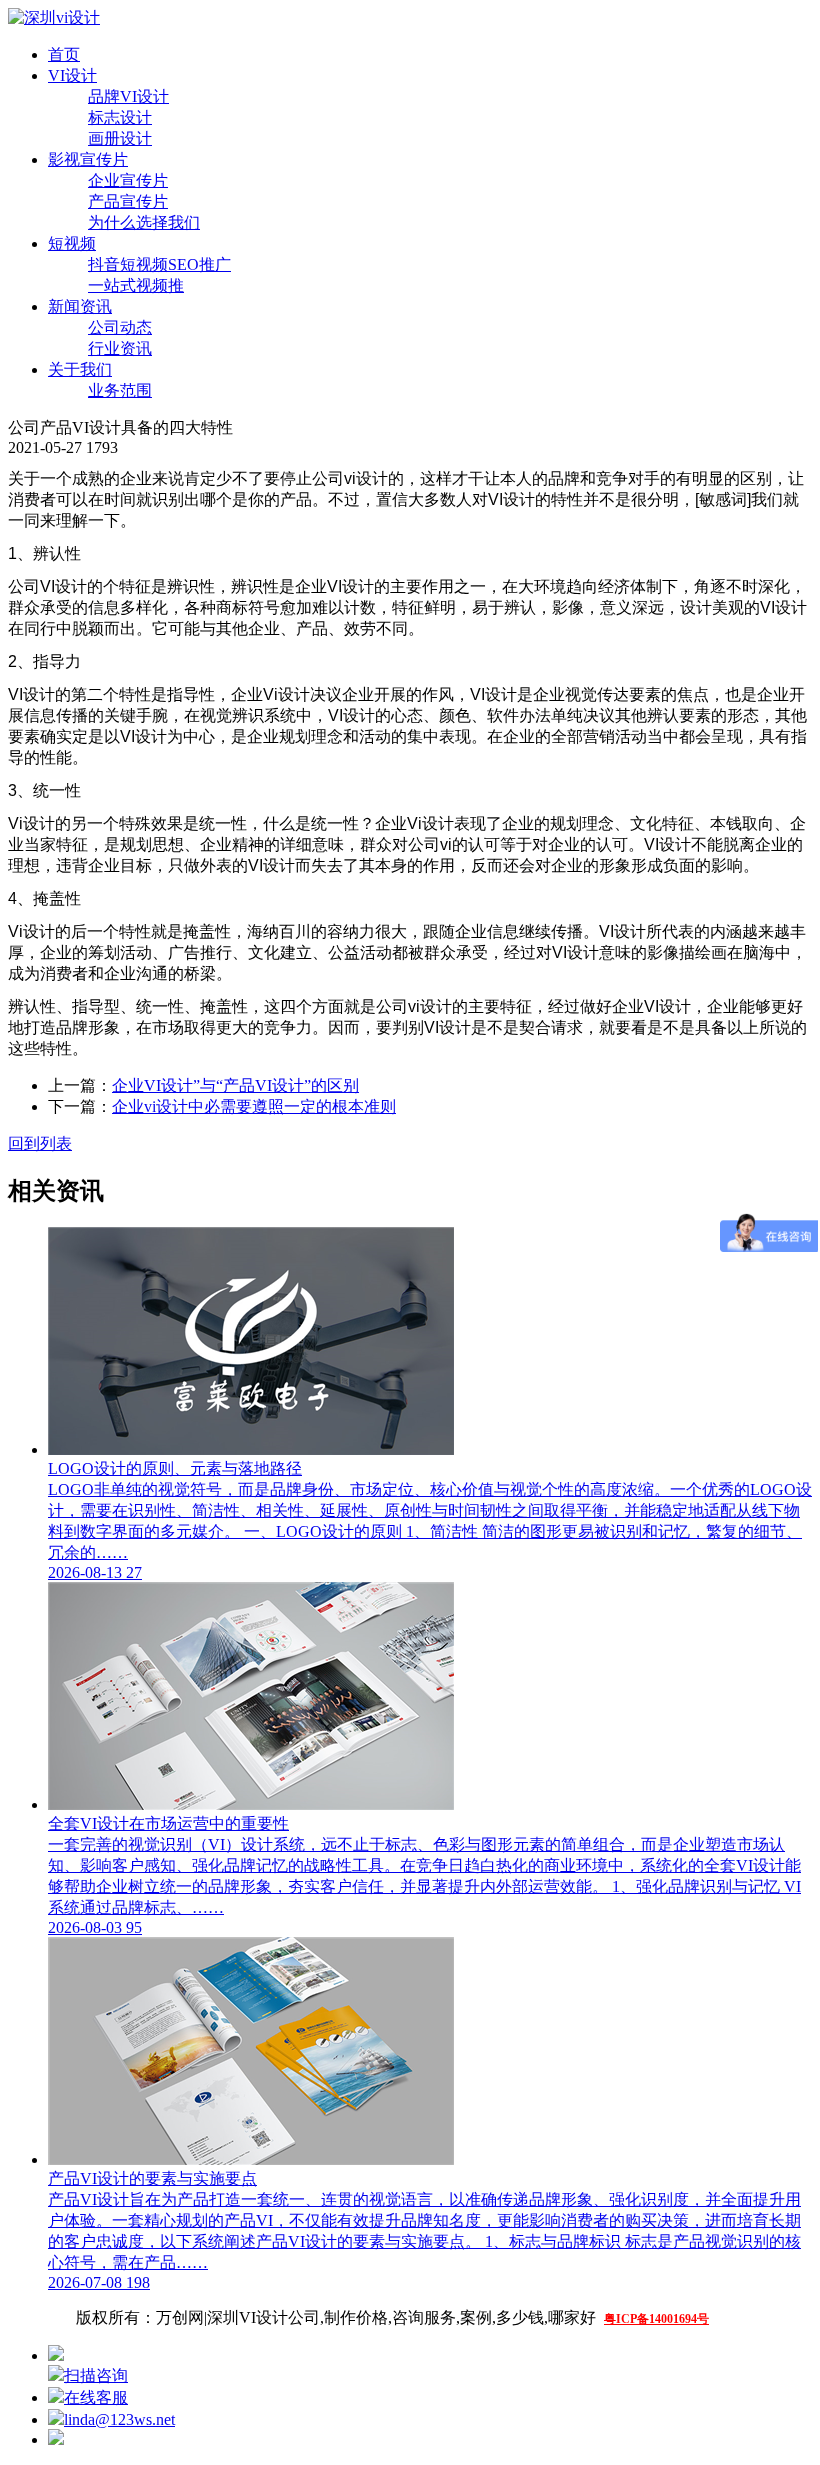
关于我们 (80, 369)
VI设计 (72, 75)
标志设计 (120, 117)
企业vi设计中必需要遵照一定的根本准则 (254, 1106)
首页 (64, 54)
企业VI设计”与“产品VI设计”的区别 (235, 1085)
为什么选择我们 (144, 222)
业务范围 (120, 390)
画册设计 (120, 138)
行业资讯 (120, 348)
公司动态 (120, 327)
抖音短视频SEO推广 (159, 264)
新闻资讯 (80, 306)
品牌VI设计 (128, 96)
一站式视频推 (136, 285)
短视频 (72, 243)
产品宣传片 (128, 201)
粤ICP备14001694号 (656, 2319)
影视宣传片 (88, 159)
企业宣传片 (128, 180)
